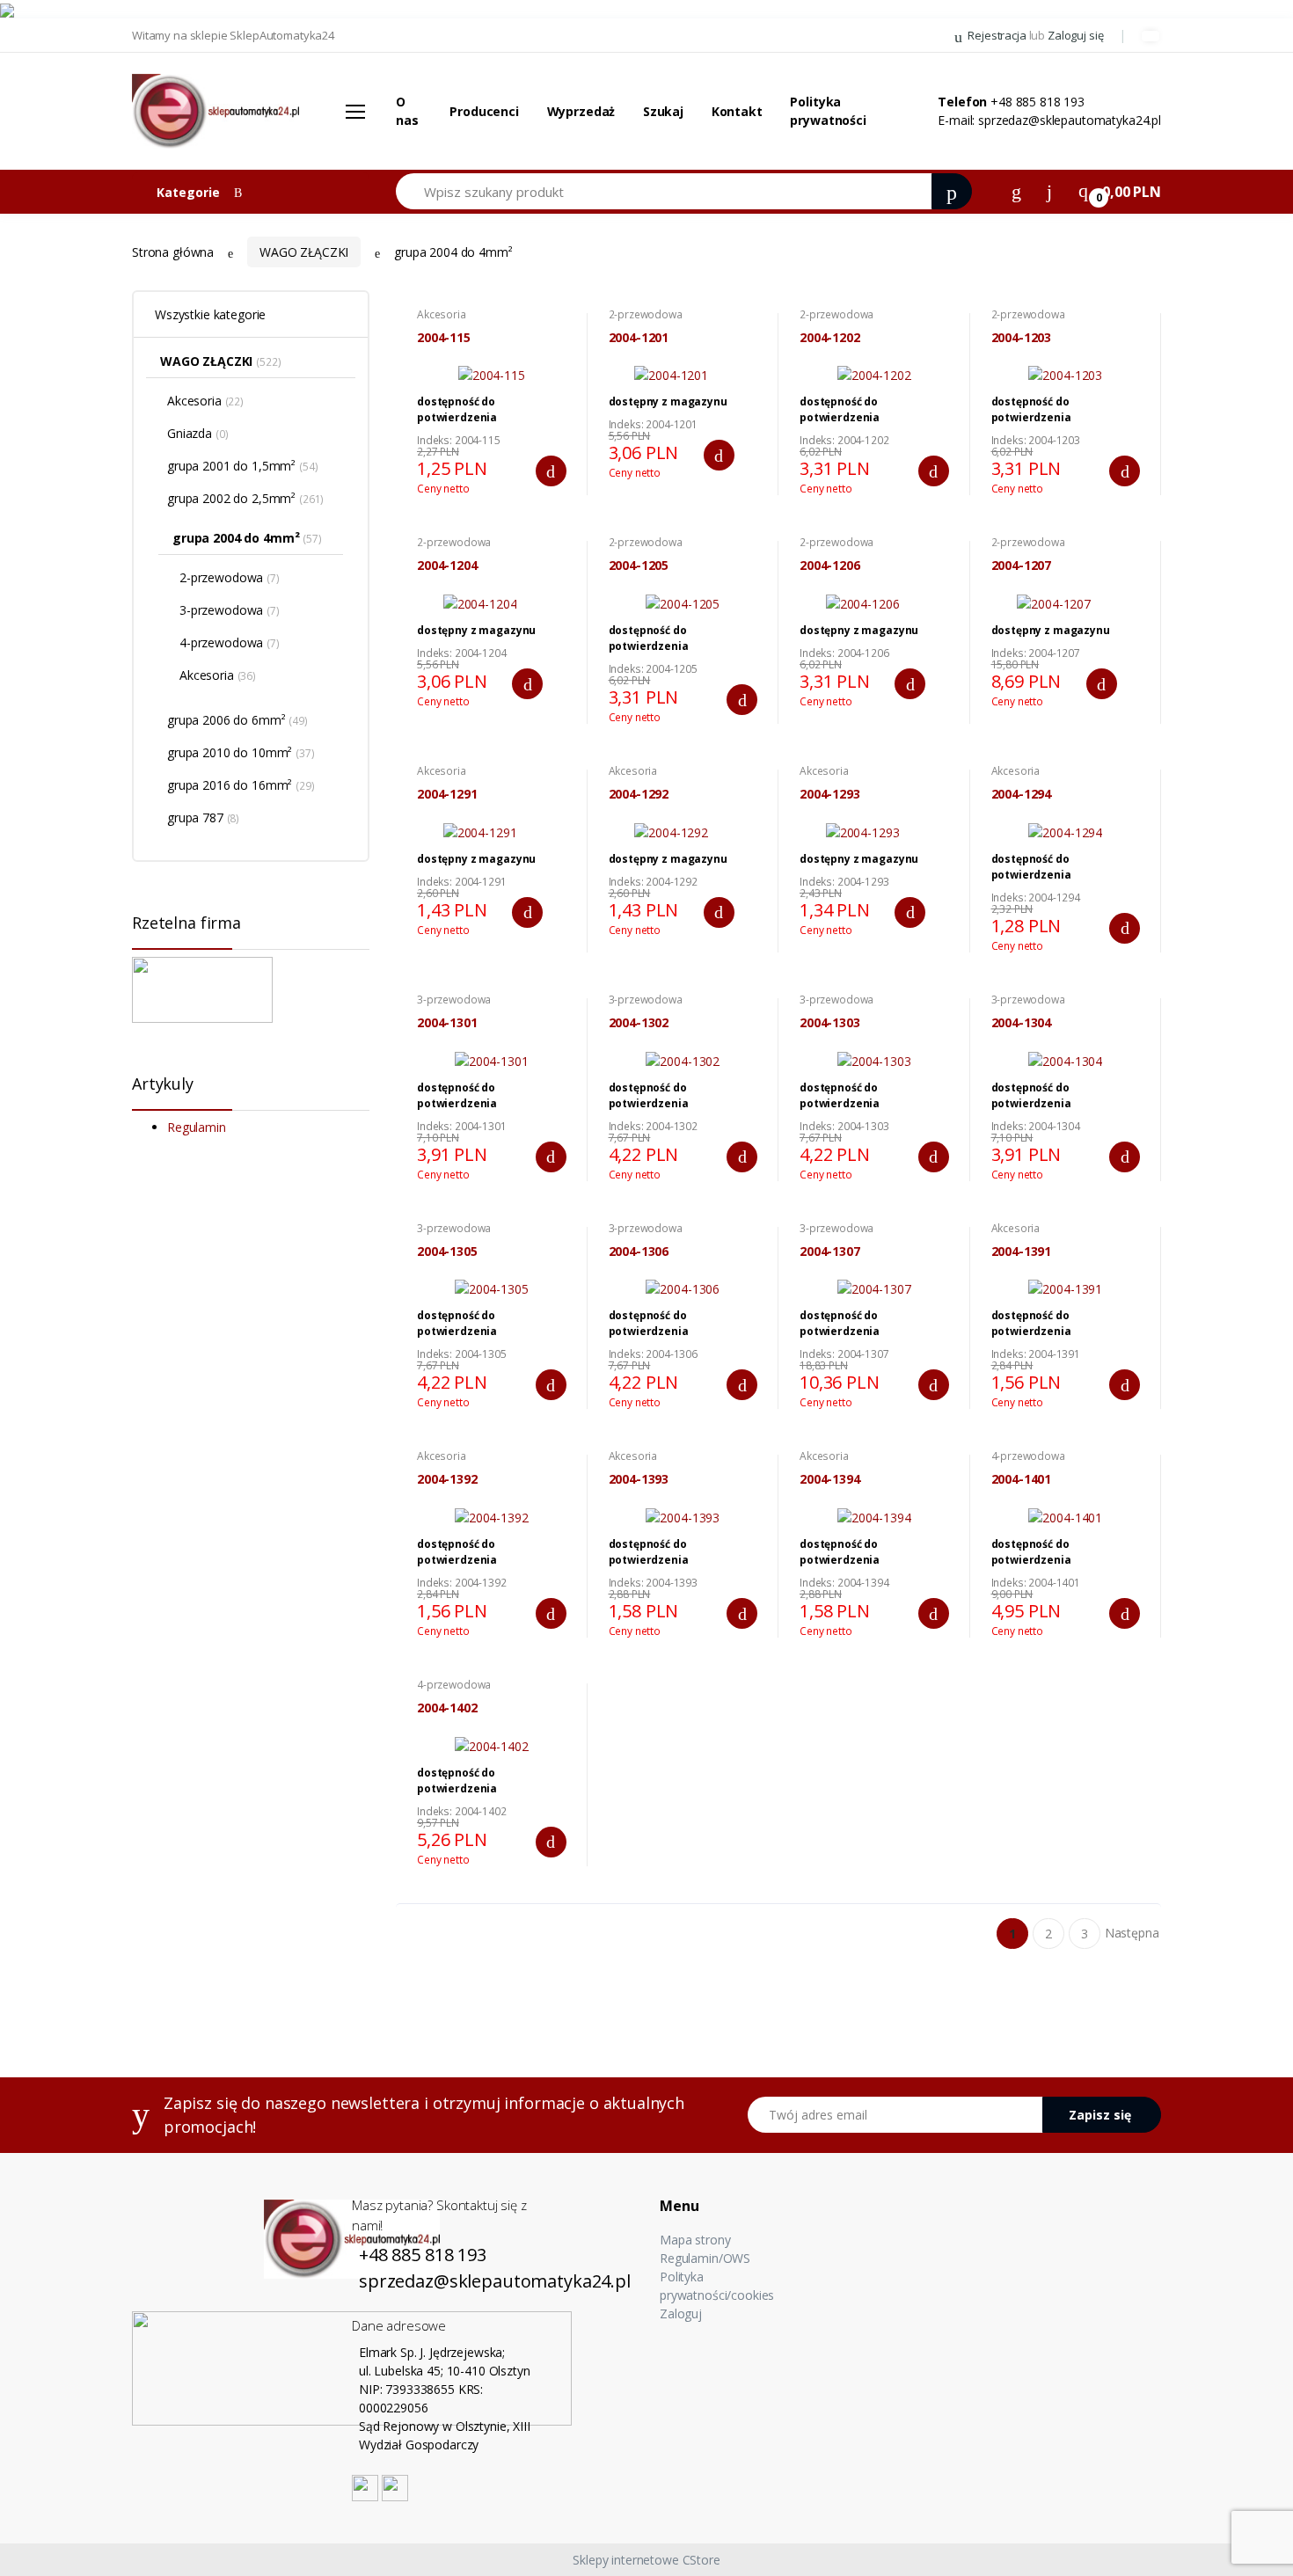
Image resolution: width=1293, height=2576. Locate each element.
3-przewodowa (454, 1000)
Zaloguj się (1075, 35)
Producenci (484, 111)
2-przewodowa (646, 314)
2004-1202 (830, 338)
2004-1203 (1022, 338)
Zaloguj (681, 2313)
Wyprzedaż (581, 111)
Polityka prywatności (828, 111)
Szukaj (663, 111)
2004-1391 (1022, 1252)
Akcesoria (442, 314)
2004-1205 (639, 566)
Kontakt (737, 111)
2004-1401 (1022, 1479)
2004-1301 (447, 1023)
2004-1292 (639, 794)
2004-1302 (639, 1023)
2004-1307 (830, 1252)
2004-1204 (447, 566)
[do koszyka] (551, 471)
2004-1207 (1022, 566)
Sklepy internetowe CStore (646, 2560)
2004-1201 (639, 338)
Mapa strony (695, 2240)
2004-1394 (830, 1479)
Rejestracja (997, 35)
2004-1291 (447, 794)
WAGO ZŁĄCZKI (304, 252)
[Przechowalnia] (1049, 190)
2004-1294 (1022, 794)
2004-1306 (639, 1252)
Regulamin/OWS (705, 2258)
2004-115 (444, 338)
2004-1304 (1022, 1023)
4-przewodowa (1028, 1456)
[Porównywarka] (1016, 190)
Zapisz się (1100, 2115)
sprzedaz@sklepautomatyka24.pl (1070, 120)
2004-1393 (639, 1479)
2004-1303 (830, 1023)
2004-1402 (447, 1708)
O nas (407, 111)
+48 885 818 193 (1037, 102)
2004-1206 (830, 566)
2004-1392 (447, 1479)
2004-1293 (830, 794)
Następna (1132, 1933)
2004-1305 (447, 1252)
